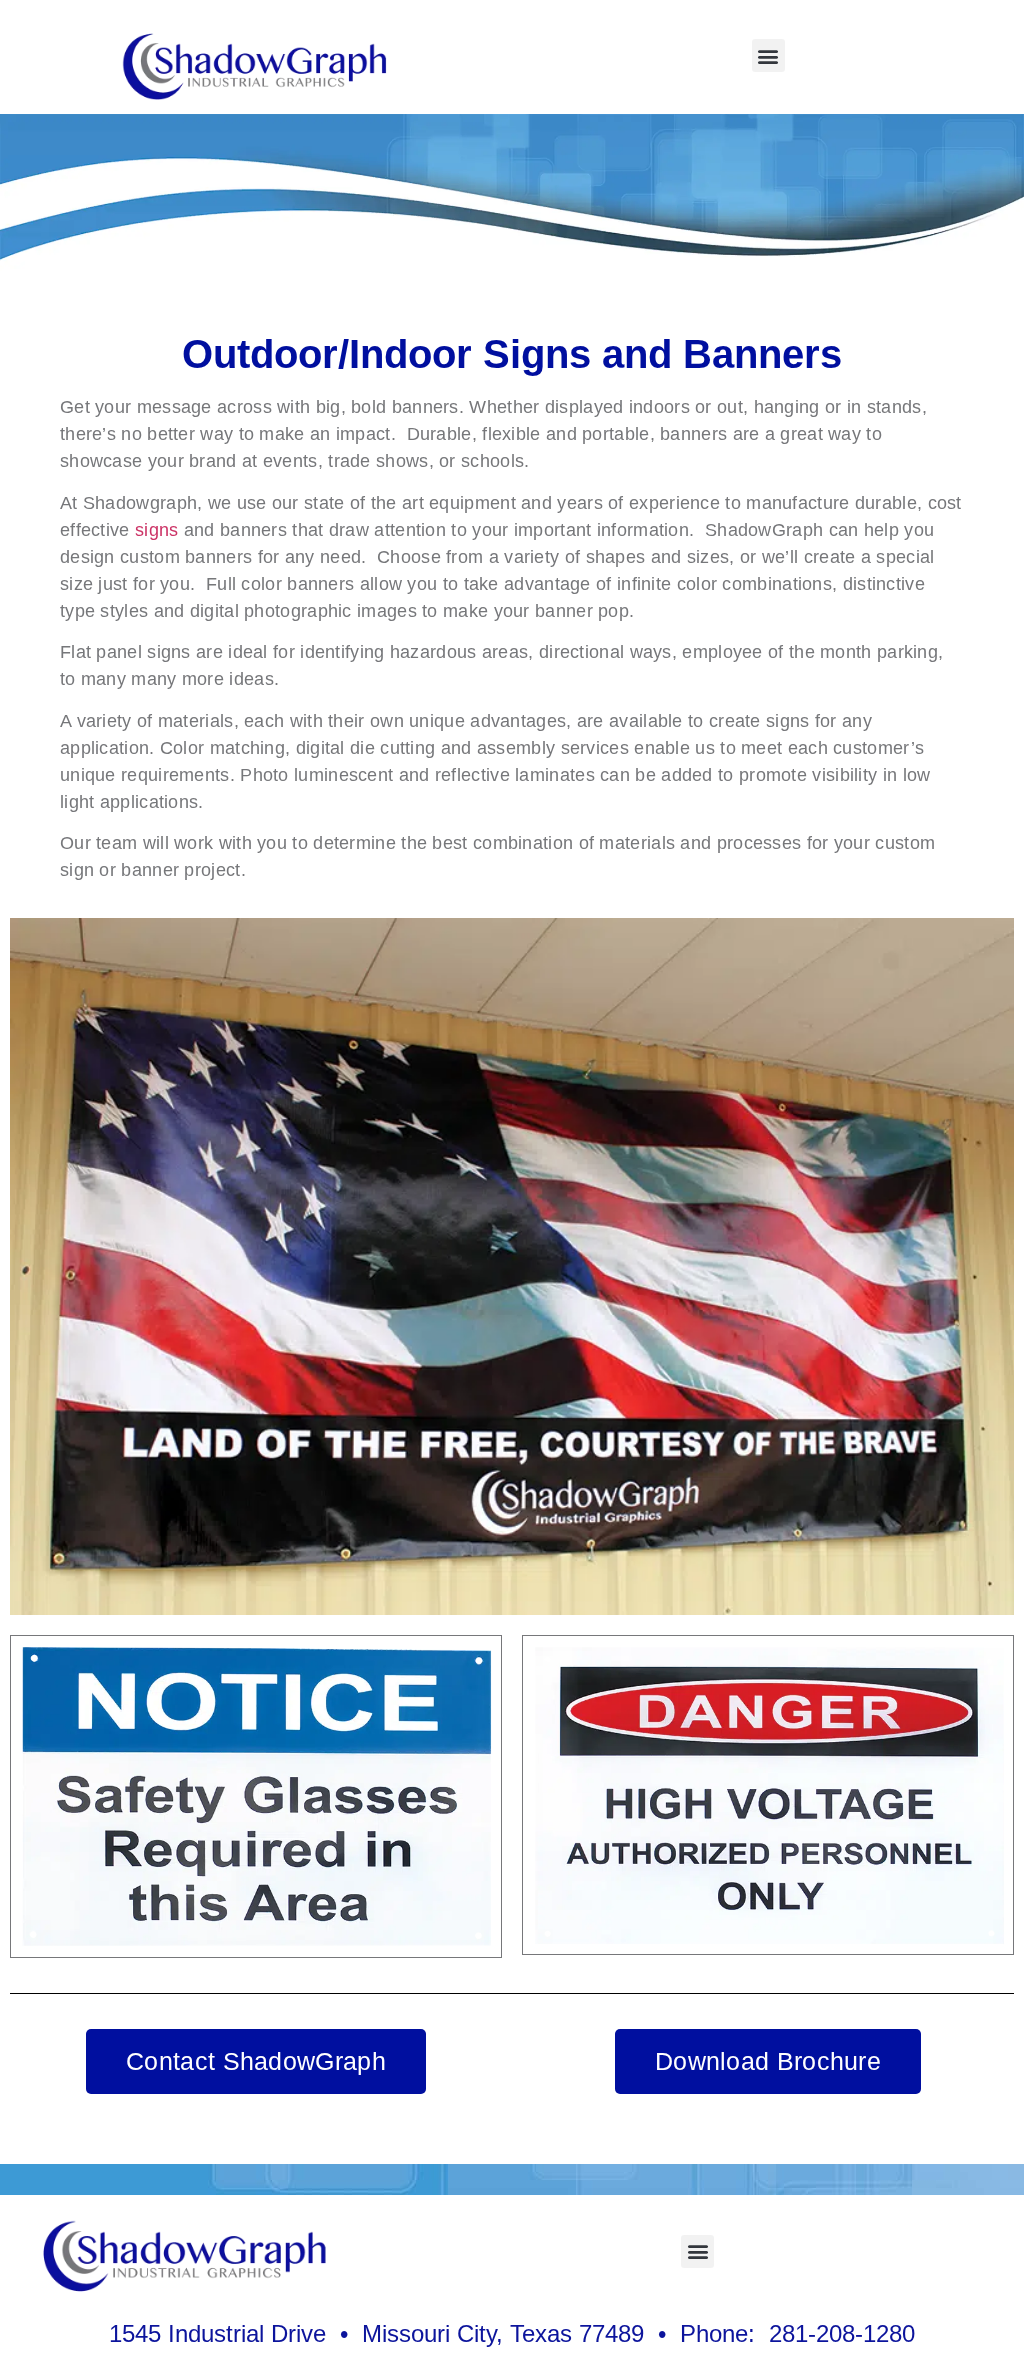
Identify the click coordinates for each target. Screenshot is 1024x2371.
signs (157, 530)
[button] (768, 55)
